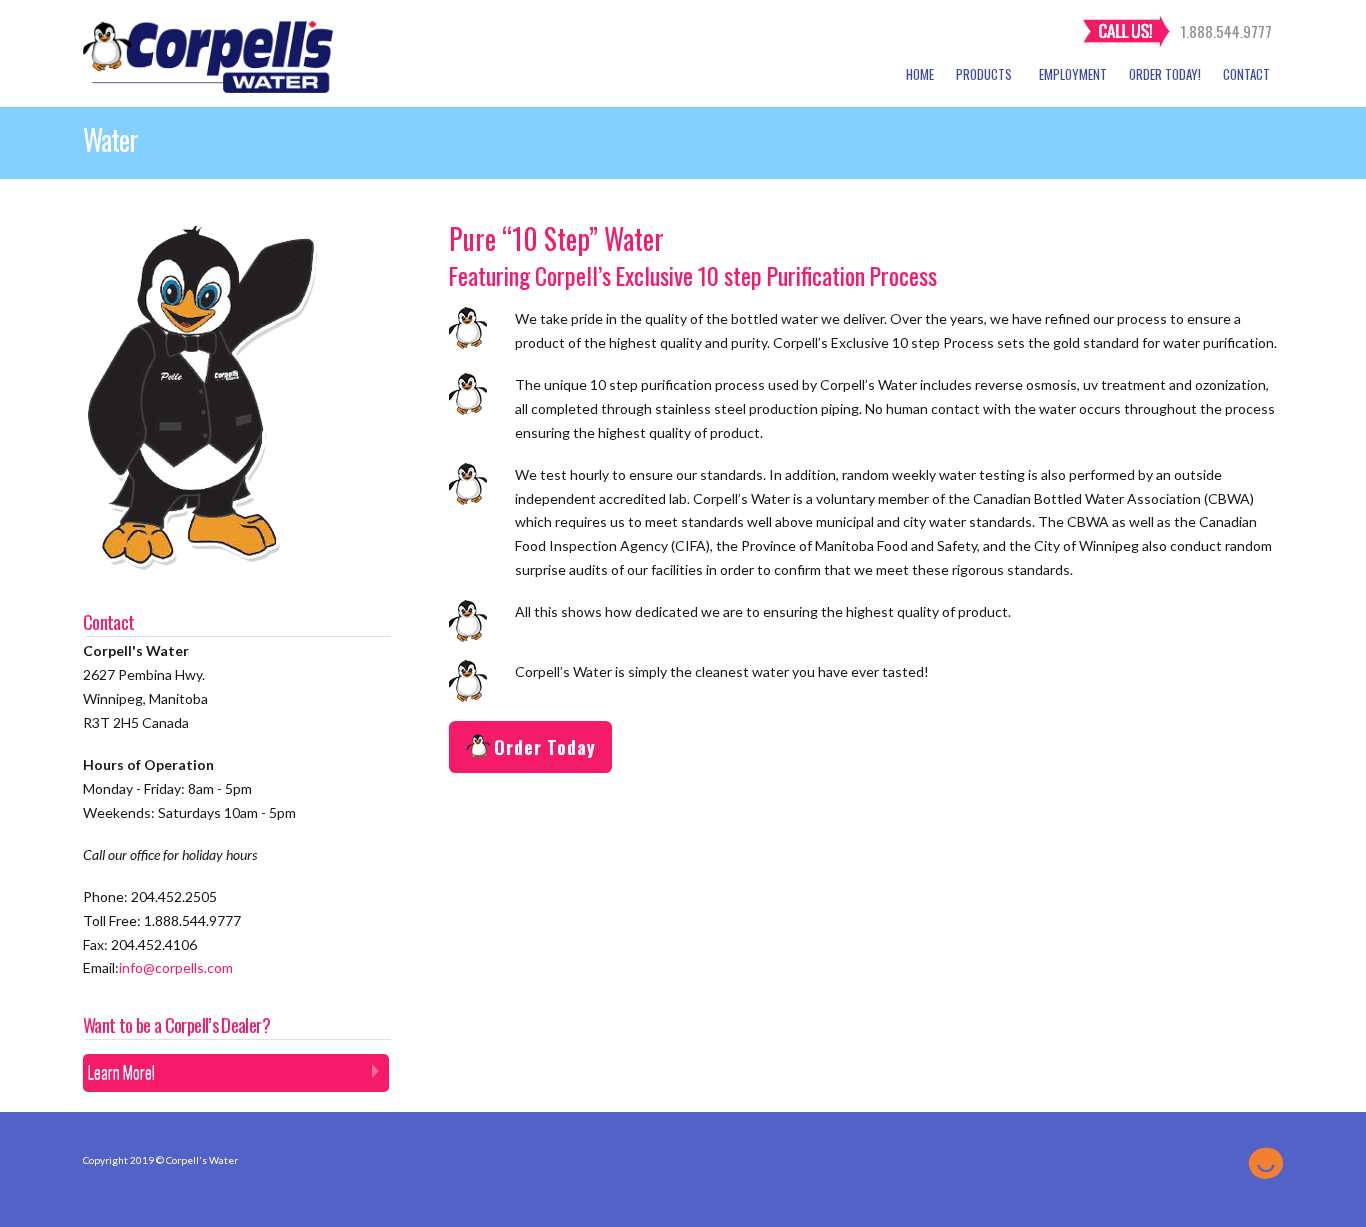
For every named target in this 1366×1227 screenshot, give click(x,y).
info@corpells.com (176, 967)
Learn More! (121, 1072)
